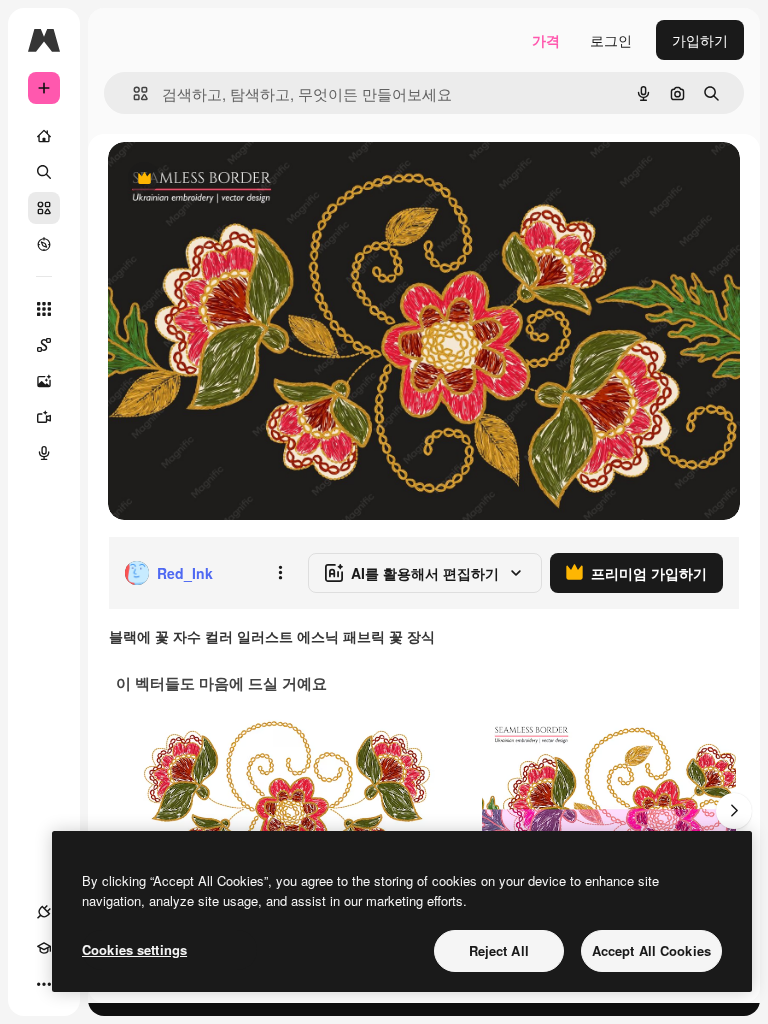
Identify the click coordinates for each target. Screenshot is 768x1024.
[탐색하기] (44, 244)
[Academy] (44, 948)
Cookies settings (134, 949)
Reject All (499, 950)
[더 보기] (44, 984)
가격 (546, 40)
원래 (223, 179)
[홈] (44, 136)
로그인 (611, 40)
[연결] (44, 912)
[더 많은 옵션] (280, 573)
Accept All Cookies (651, 950)
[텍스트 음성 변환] (44, 453)
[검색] (44, 172)
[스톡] (44, 208)
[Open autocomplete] (132, 93)
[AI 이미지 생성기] (44, 381)
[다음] (734, 811)
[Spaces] (44, 345)
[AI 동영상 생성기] (44, 417)
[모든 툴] (44, 309)
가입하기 (700, 40)
